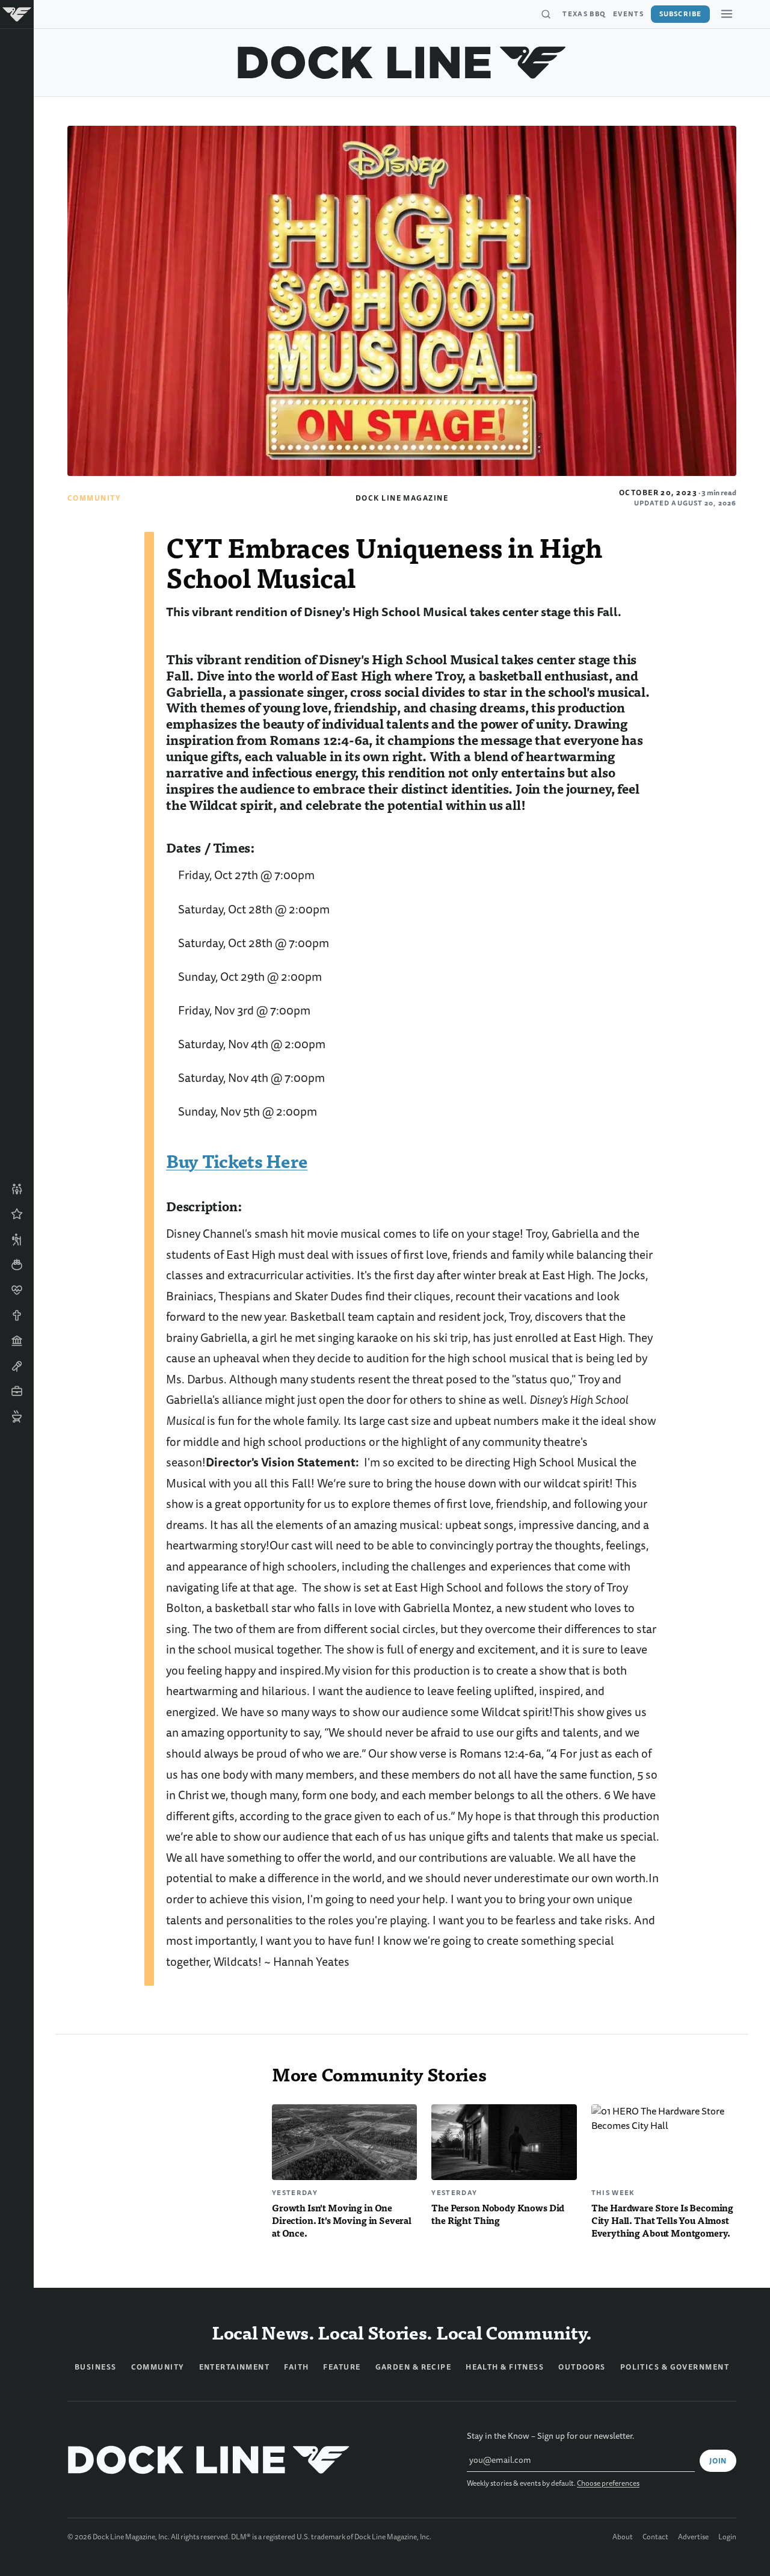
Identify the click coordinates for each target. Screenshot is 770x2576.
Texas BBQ (584, 14)
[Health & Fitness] (17, 1290)
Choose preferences (608, 2484)
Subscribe (680, 14)
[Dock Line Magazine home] (402, 63)
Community (94, 498)
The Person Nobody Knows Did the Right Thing (498, 2214)
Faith (296, 2367)
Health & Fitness (505, 2367)
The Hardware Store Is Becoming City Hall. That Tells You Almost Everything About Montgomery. (662, 2220)
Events (628, 14)
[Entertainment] (17, 1366)
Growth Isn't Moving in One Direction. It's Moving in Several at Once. (342, 2220)
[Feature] (17, 1214)
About (623, 2537)
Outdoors (582, 2367)
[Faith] (17, 1315)
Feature (342, 2367)
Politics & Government (675, 2367)
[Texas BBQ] (17, 1416)
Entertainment (235, 2367)
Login (727, 2537)
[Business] (17, 1391)
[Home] (17, 14)
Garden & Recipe (414, 2367)
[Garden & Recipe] (17, 1265)
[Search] (546, 14)
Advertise (693, 2537)
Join (718, 2461)
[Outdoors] (17, 1240)
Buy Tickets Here (237, 1160)
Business (96, 2367)
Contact (655, 2537)
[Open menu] (727, 14)
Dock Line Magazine (402, 498)
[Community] (17, 1189)
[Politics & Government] (17, 1341)
